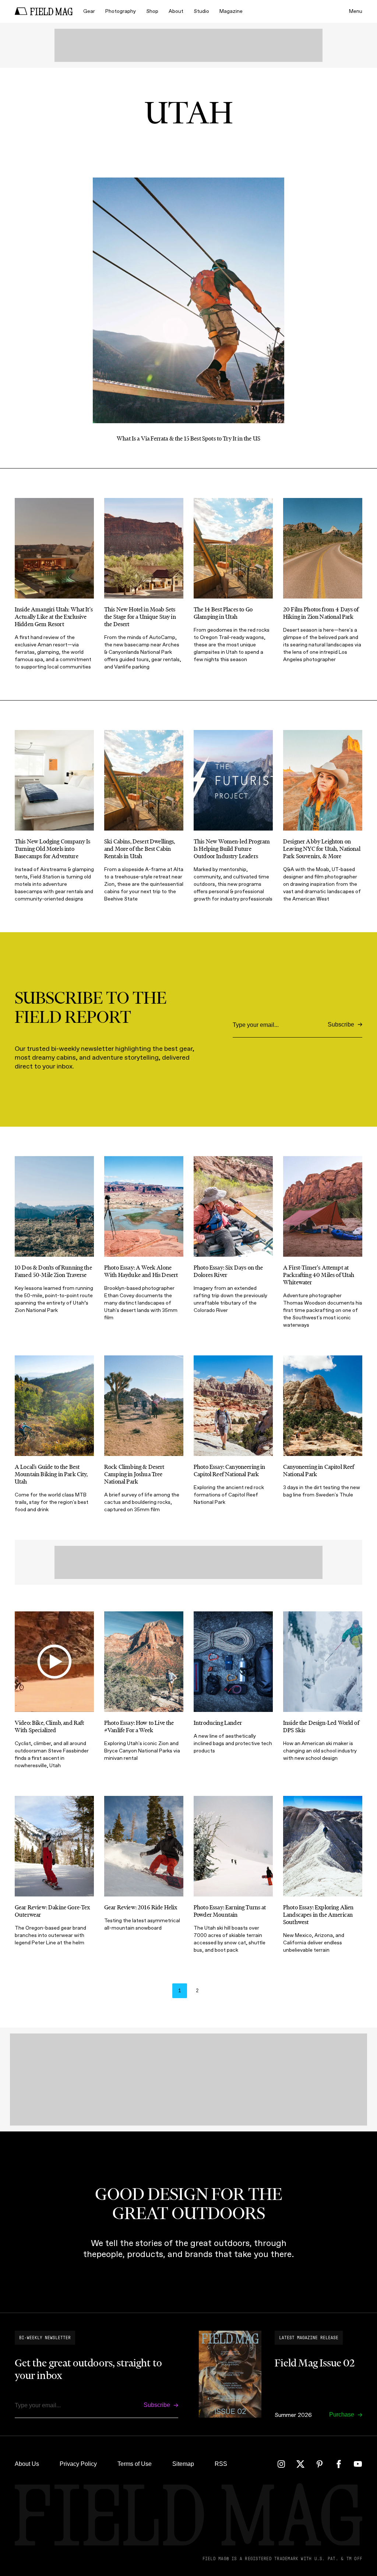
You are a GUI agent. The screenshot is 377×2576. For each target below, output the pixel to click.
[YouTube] (358, 2464)
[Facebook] (339, 2464)
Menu (356, 11)
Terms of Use (135, 2464)
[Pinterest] (320, 2464)
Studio (201, 11)
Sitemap (183, 2464)
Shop (152, 11)
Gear (89, 11)
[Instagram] (281, 2464)
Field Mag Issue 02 (315, 2363)
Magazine (231, 11)
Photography (121, 11)
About (176, 11)
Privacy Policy (78, 2464)
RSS (221, 2464)
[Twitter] (300, 2464)
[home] (44, 11)
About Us (27, 2464)
